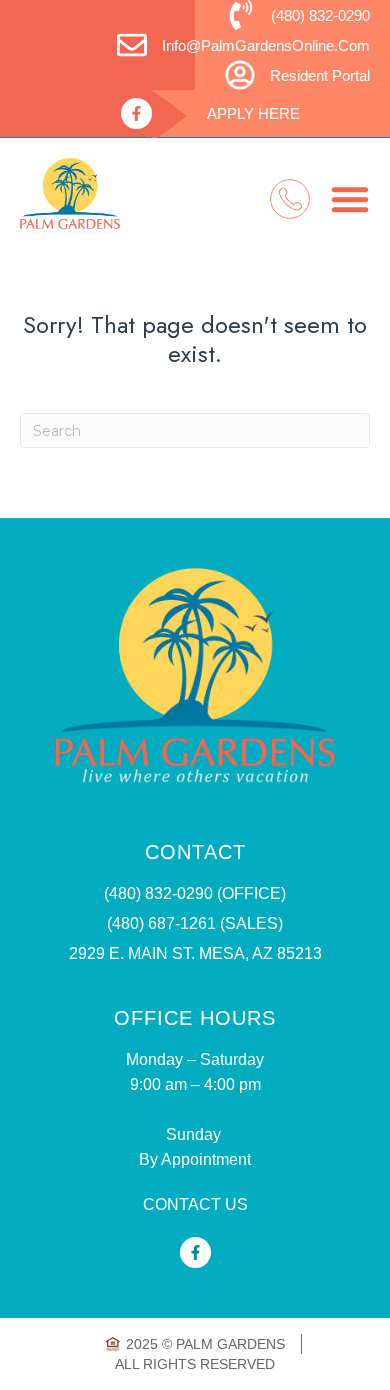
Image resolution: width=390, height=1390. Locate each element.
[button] (350, 199)
